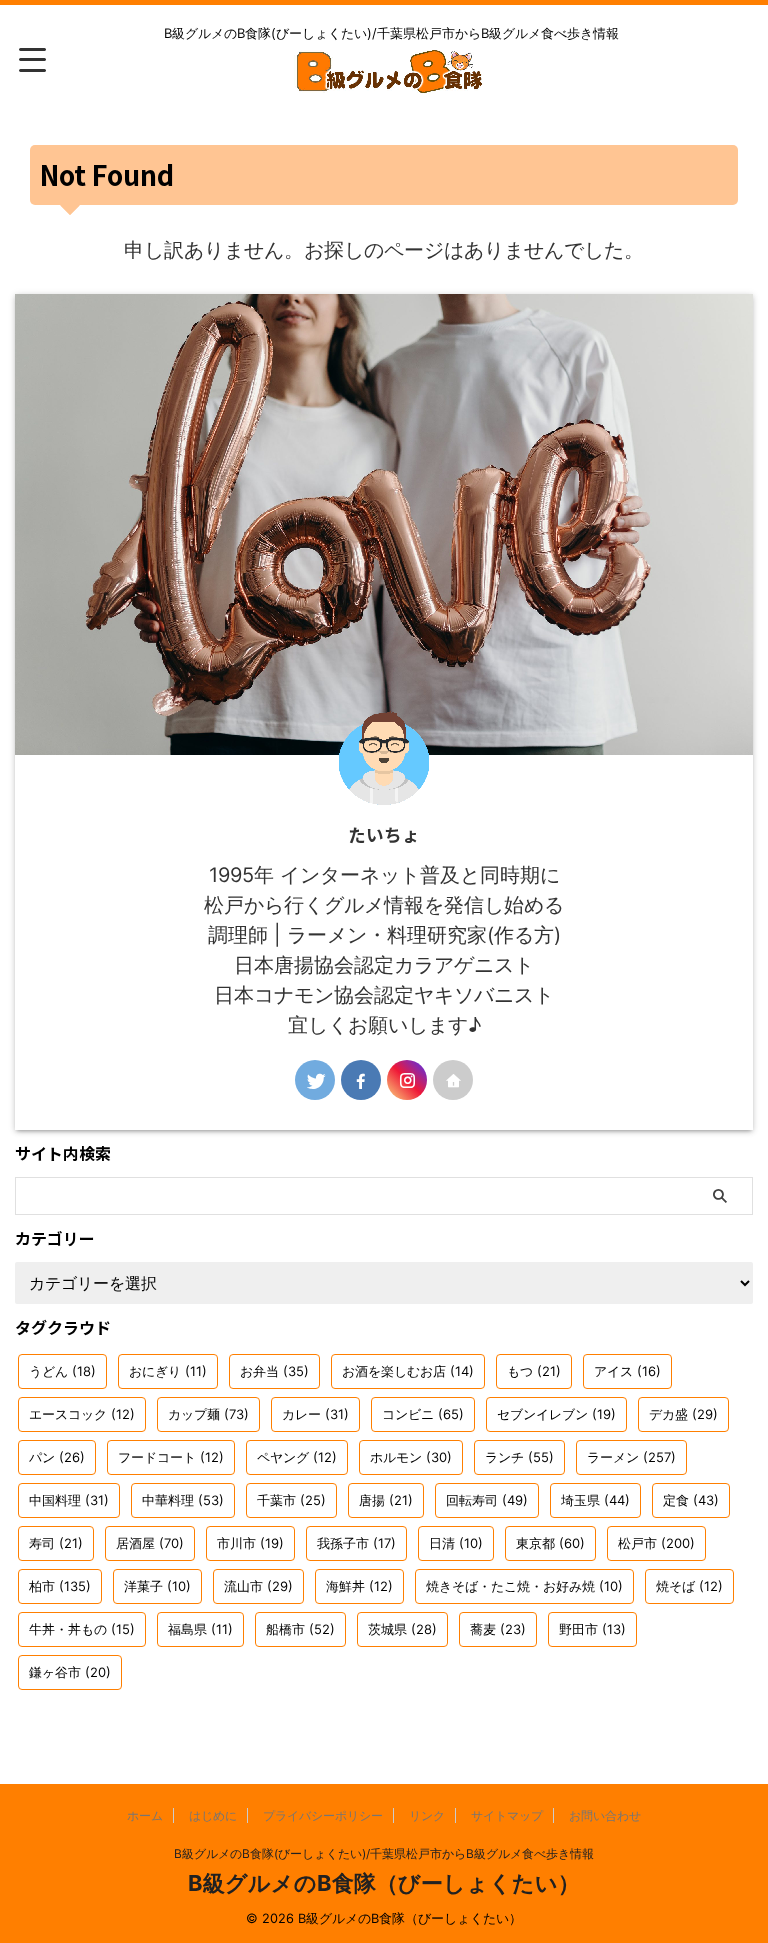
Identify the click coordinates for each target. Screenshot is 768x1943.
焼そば (689, 1586)
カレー (315, 1414)
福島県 (200, 1629)
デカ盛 (683, 1414)
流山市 (258, 1586)
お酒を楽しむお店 (408, 1371)
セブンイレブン (556, 1414)
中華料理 (183, 1500)
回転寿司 (487, 1500)
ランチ (519, 1457)
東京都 (550, 1543)
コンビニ (423, 1414)
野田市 (592, 1629)
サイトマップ (507, 1815)
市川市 (250, 1543)
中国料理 (69, 1500)
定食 (691, 1500)
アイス (627, 1371)
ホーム (145, 1815)
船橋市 (300, 1629)
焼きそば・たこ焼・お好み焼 (524, 1586)
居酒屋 (150, 1543)
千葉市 (291, 1500)
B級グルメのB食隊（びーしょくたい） (384, 1883)
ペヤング (297, 1457)
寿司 (56, 1543)
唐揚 (386, 1500)
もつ (534, 1371)
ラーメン (631, 1457)
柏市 (60, 1586)
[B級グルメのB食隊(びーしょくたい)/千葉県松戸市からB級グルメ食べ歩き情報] (391, 80)
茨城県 (402, 1629)
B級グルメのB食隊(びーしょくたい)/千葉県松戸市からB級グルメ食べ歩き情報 (384, 1853)
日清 (456, 1543)
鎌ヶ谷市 (70, 1672)
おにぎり (168, 1371)
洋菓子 (157, 1586)
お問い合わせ (605, 1815)
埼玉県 (595, 1500)
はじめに (213, 1815)
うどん (62, 1371)
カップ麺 (208, 1414)
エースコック (82, 1414)
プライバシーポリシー (323, 1815)
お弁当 (274, 1371)
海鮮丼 (359, 1586)
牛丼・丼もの (82, 1629)
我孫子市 (356, 1543)
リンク (427, 1815)
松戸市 (656, 1543)
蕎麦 (498, 1629)
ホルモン (411, 1457)
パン (57, 1457)
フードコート (171, 1457)
